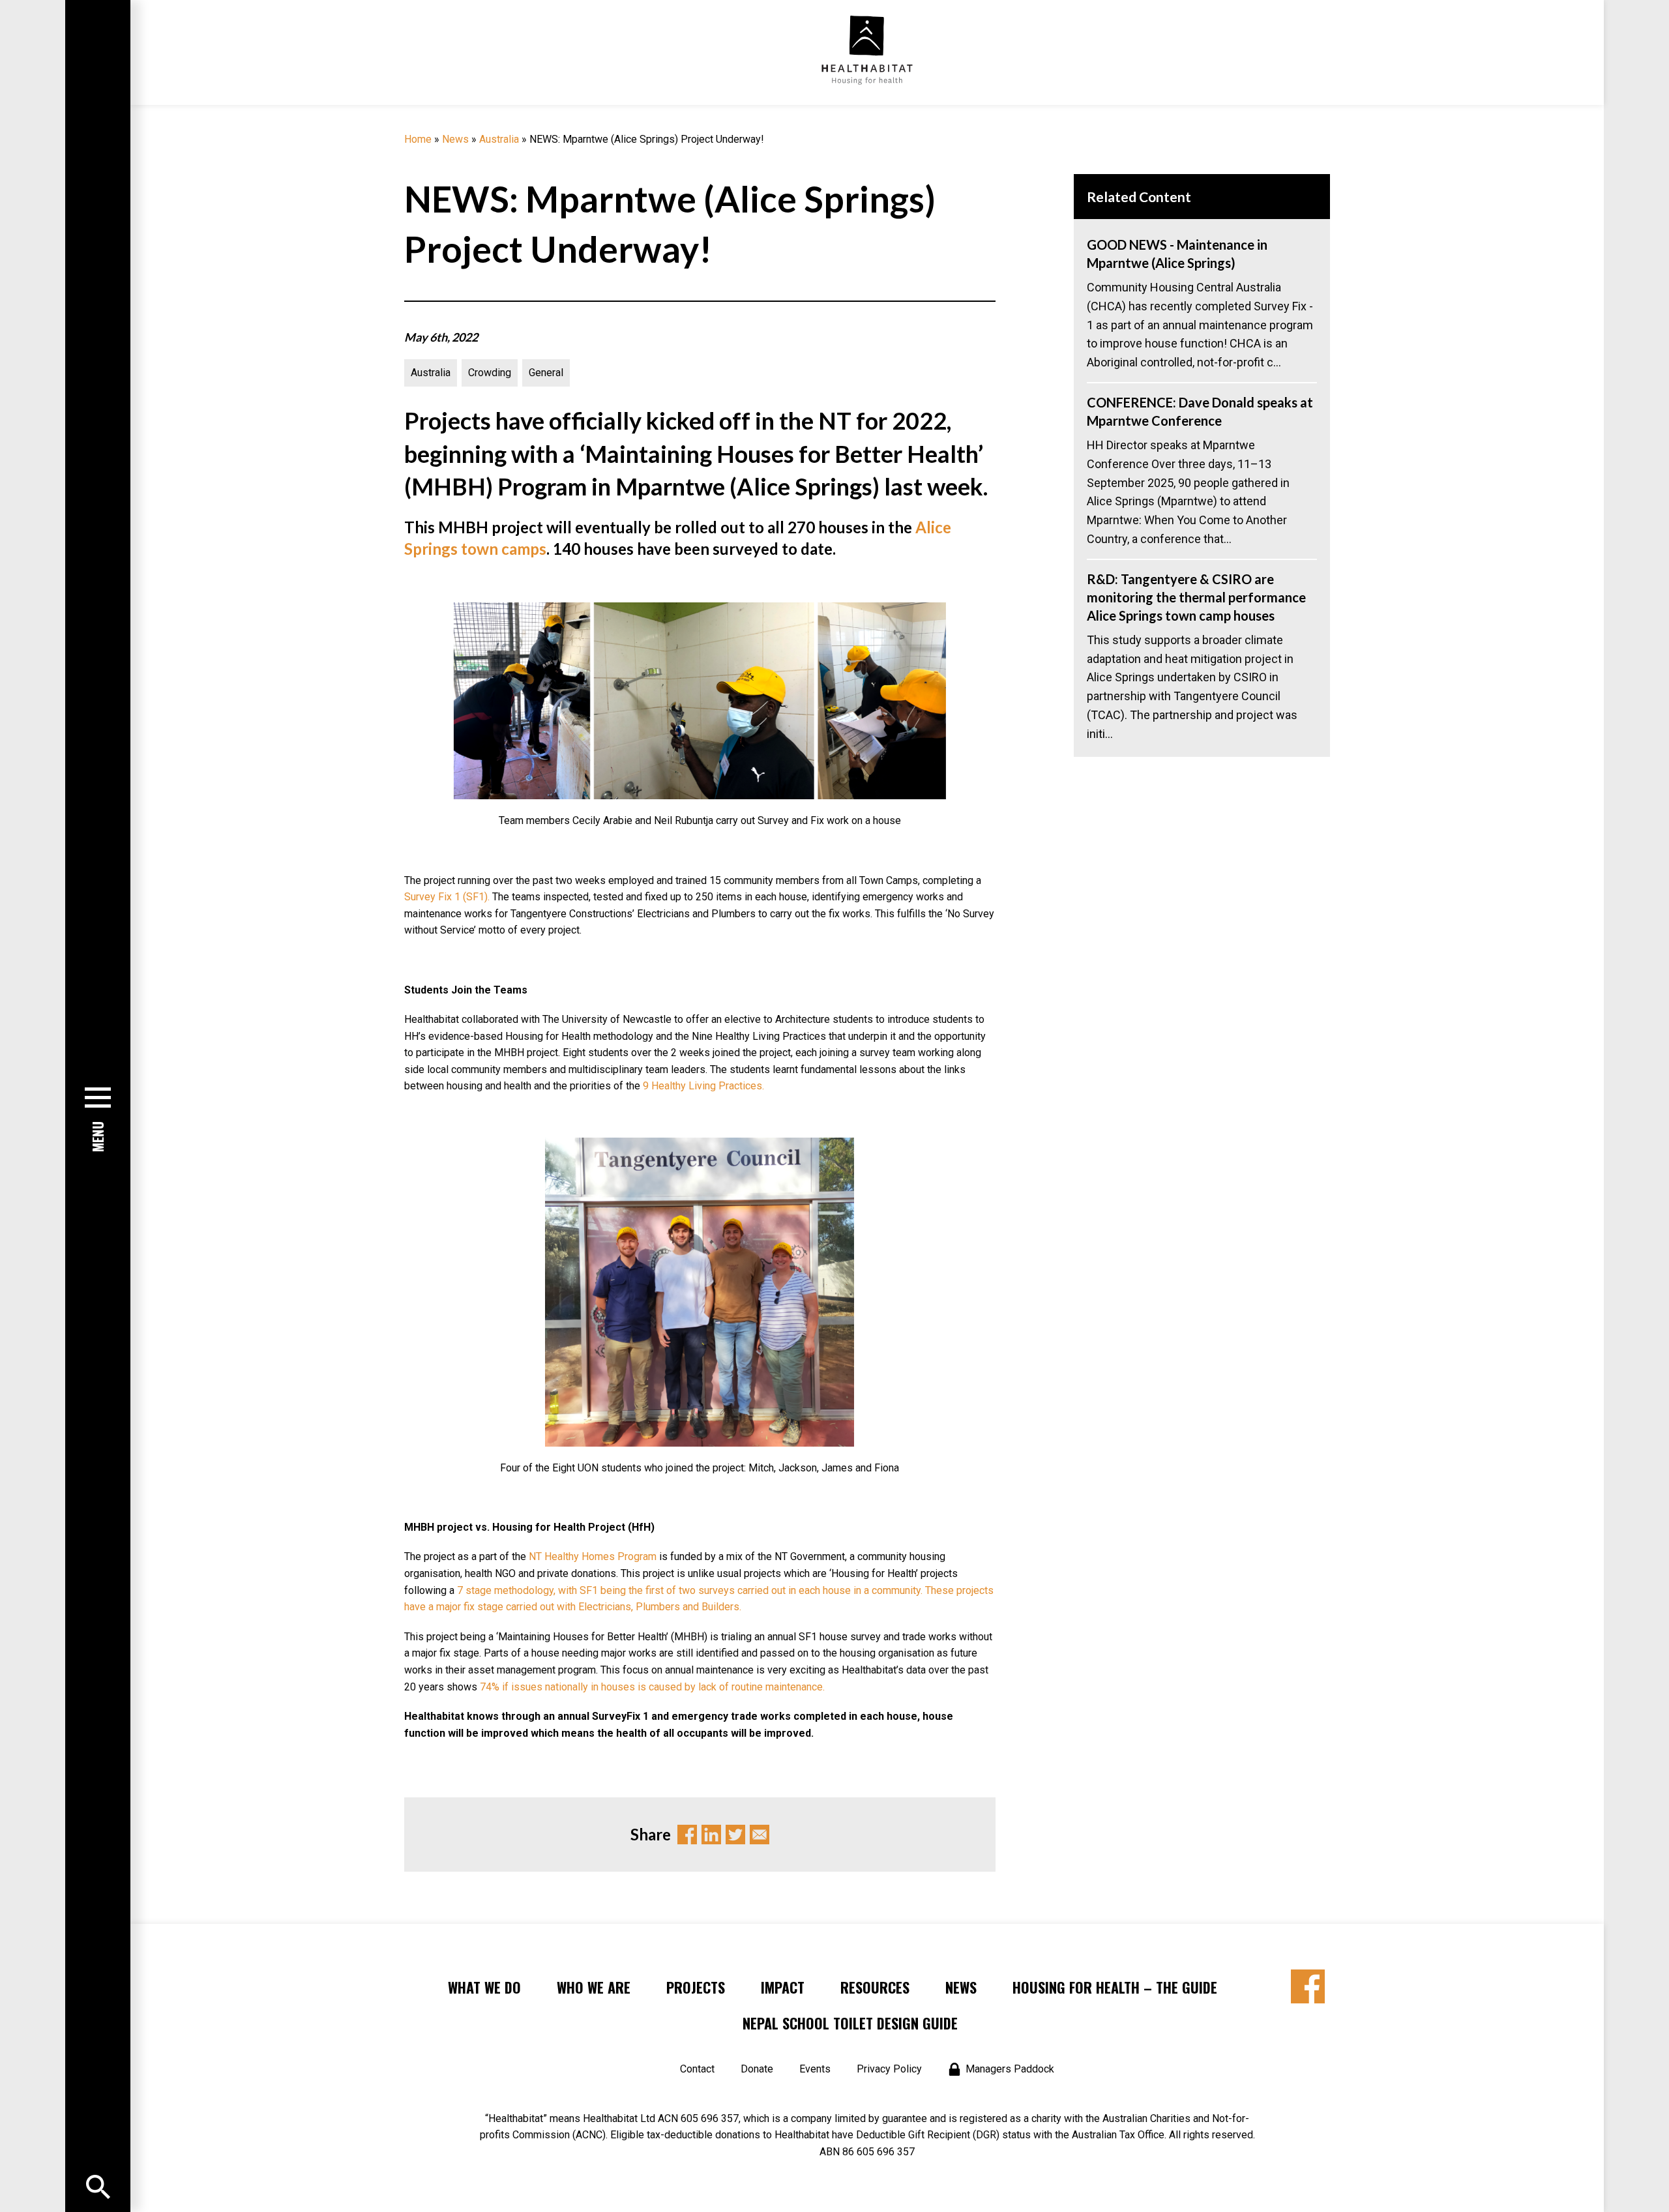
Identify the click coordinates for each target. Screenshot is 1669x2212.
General (546, 373)
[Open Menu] (98, 2187)
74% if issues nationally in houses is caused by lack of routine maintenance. (652, 1687)
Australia (499, 139)
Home (418, 139)
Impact (783, 1987)
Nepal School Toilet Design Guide (850, 2023)
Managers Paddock (1010, 2069)
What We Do (484, 1987)
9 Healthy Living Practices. (703, 1086)
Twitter (735, 1835)
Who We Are (594, 1987)
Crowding (490, 373)
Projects (696, 1987)
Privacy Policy (889, 2069)
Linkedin (711, 1835)
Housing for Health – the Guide (1115, 1987)
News (455, 139)
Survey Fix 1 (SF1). (447, 897)
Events (815, 2069)
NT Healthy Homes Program (593, 1556)
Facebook (687, 1835)
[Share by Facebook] (1308, 1986)
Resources (875, 1987)
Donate (757, 2069)
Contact (697, 2069)
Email (760, 1835)
